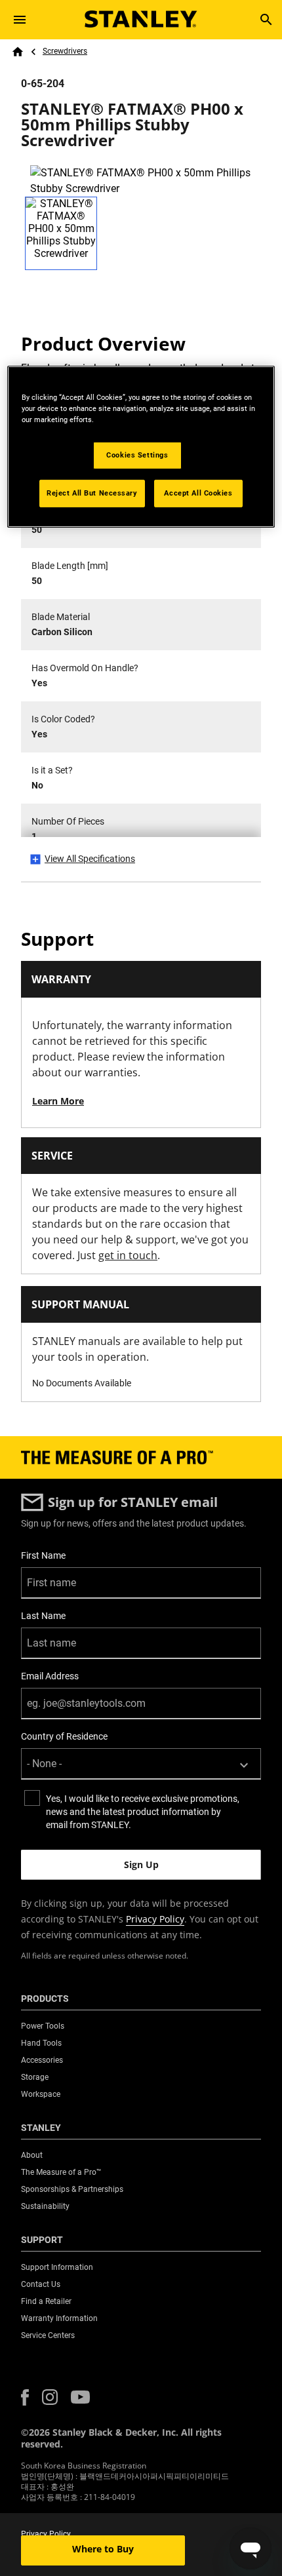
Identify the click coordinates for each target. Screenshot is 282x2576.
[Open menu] (20, 20)
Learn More (58, 1101)
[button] (25, 2397)
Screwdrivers (65, 51)
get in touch (128, 1255)
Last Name (43, 1616)
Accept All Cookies (198, 492)
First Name (43, 1555)
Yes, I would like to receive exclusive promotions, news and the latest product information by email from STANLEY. (143, 1812)
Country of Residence (64, 1736)
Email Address (50, 1676)
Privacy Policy (155, 1919)
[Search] (266, 20)
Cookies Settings (137, 455)
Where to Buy (103, 2549)
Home (18, 52)
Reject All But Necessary (92, 492)
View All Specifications (90, 859)
